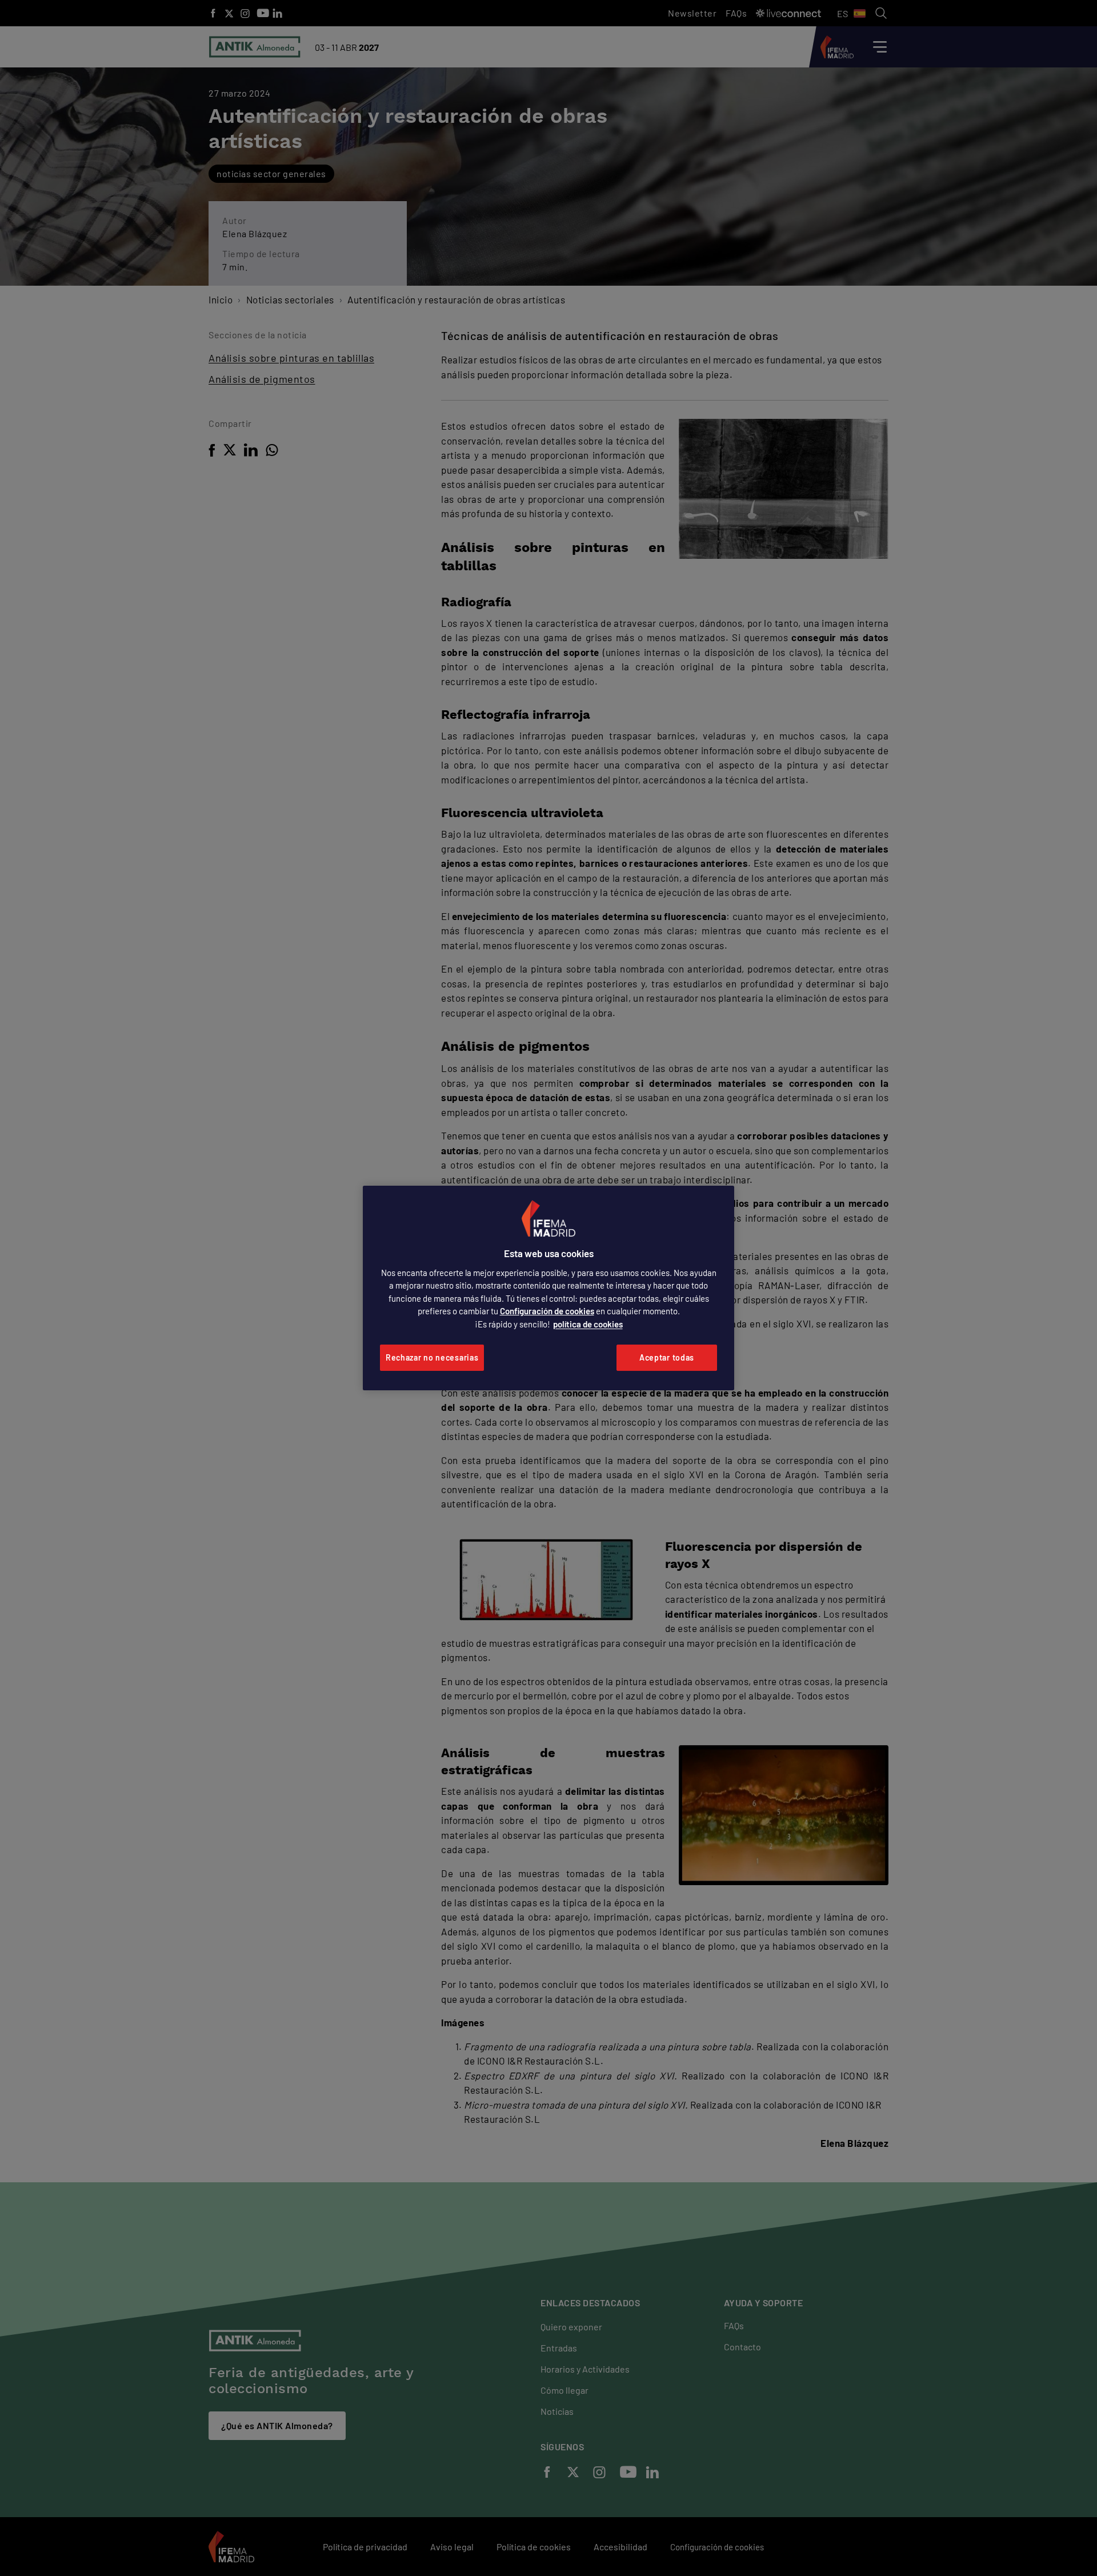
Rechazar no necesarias (432, 1357)
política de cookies (588, 1324)
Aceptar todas (667, 1357)
